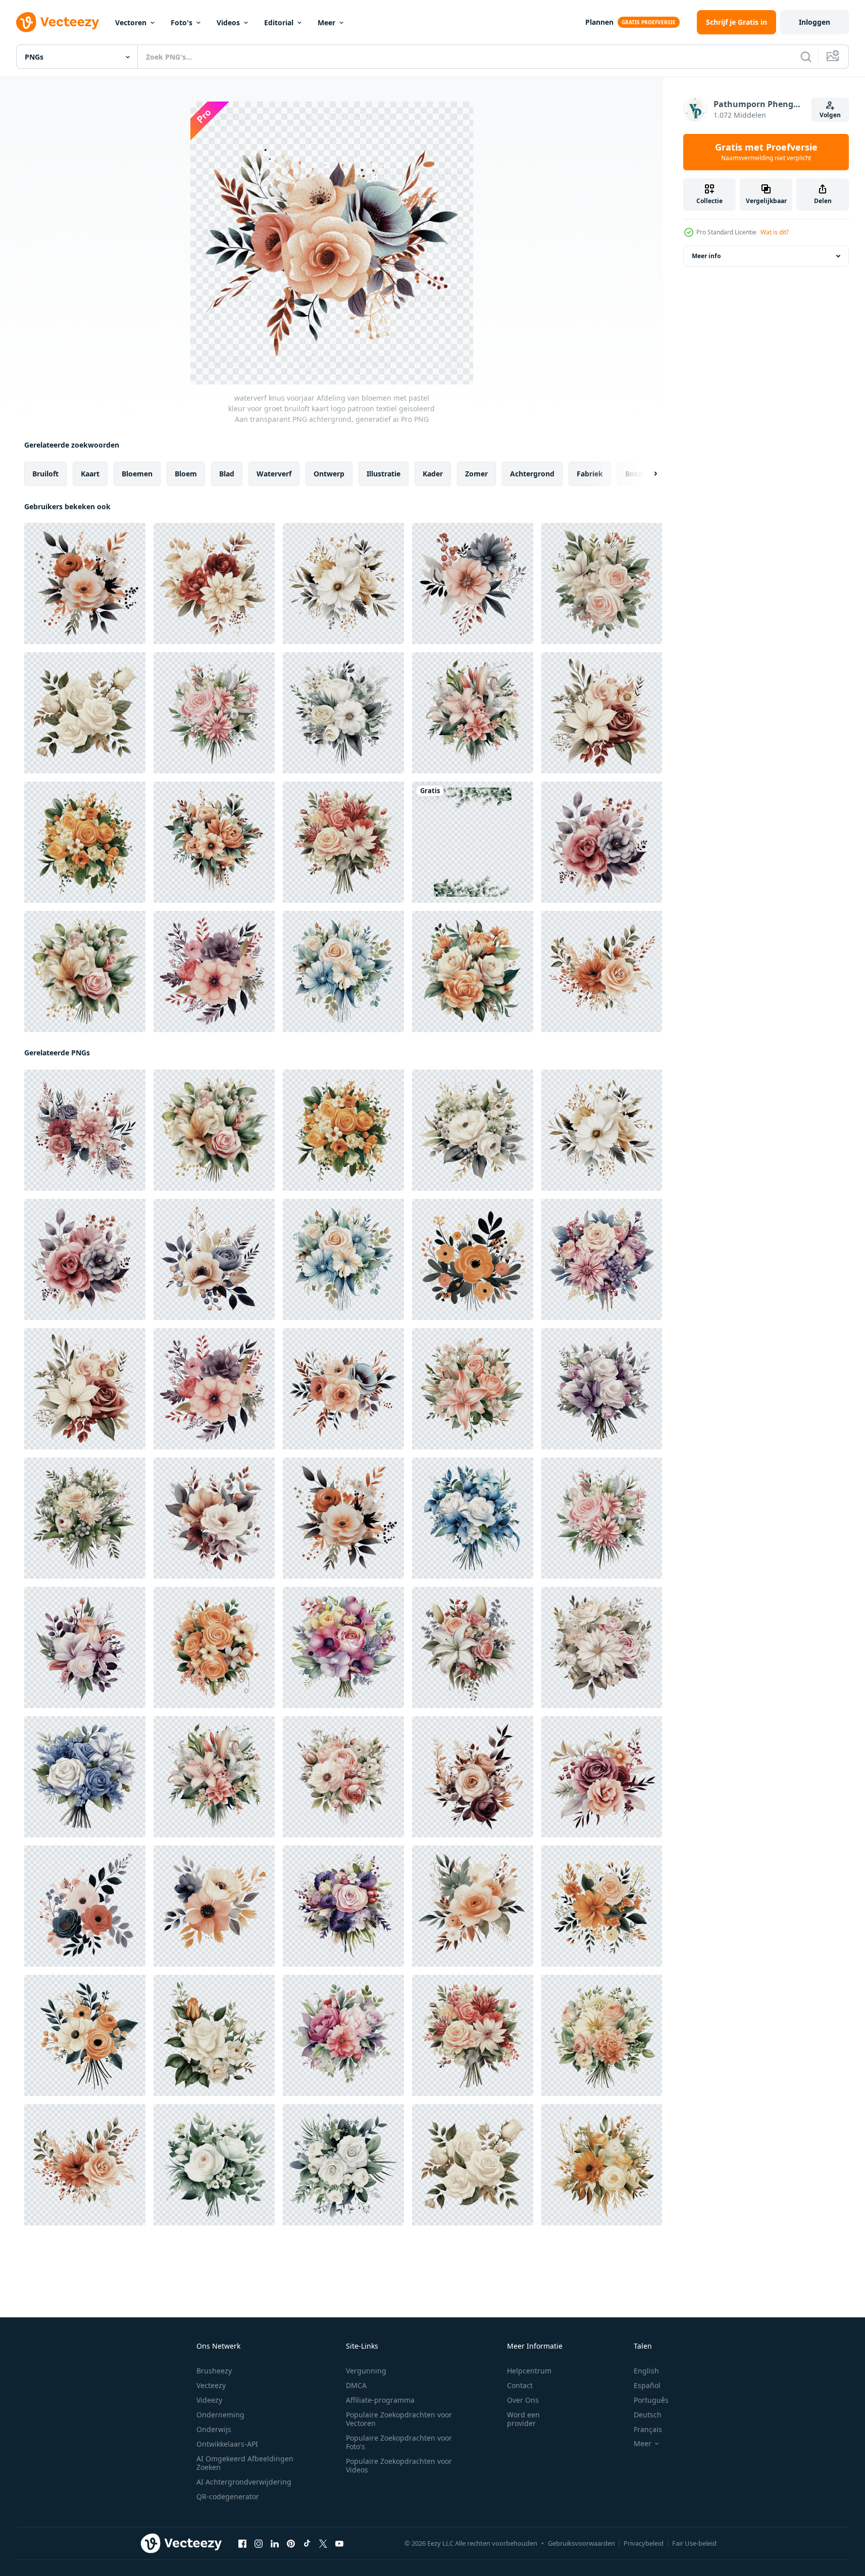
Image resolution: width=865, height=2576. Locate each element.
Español (647, 2385)
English (646, 2371)
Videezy (209, 2400)
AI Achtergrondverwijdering (244, 2482)
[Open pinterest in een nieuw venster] (291, 2544)
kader (433, 474)
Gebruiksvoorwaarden (581, 2543)
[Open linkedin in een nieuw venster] (275, 2544)
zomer (476, 474)
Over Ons (523, 2400)
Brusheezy (214, 2371)
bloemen (137, 474)
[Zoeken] (806, 57)
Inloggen (815, 22)
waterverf (274, 474)
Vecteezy (211, 2385)
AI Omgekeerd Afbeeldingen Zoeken (245, 2463)
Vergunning (366, 2371)
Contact (520, 2385)
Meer (326, 22)
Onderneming (220, 2415)
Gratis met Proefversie (766, 152)
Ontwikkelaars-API (227, 2444)
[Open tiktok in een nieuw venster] (307, 2544)
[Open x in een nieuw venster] (323, 2544)
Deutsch (648, 2415)
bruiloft (45, 474)
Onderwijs (214, 2429)
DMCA (356, 2385)
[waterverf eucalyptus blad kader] (473, 842)
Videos (228, 22)
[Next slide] (647, 474)
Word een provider (523, 2419)
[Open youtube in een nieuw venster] (339, 2544)
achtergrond (532, 474)
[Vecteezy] (58, 22)
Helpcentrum (529, 2371)
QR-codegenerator (228, 2496)
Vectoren (131, 22)
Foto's (182, 22)
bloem (186, 474)
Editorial (279, 22)
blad (227, 474)
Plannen (599, 22)
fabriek (590, 474)
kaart (90, 474)
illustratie (384, 474)
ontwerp (329, 474)
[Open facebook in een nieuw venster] (242, 2544)
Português (651, 2400)
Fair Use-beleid (694, 2543)
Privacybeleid (644, 2543)
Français (648, 2429)
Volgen (830, 115)
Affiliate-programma (380, 2400)
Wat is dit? (775, 232)
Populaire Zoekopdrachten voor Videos (399, 2465)
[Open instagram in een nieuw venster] (259, 2544)
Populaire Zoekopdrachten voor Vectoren (399, 2419)
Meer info (706, 256)
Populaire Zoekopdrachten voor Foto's (399, 2442)
